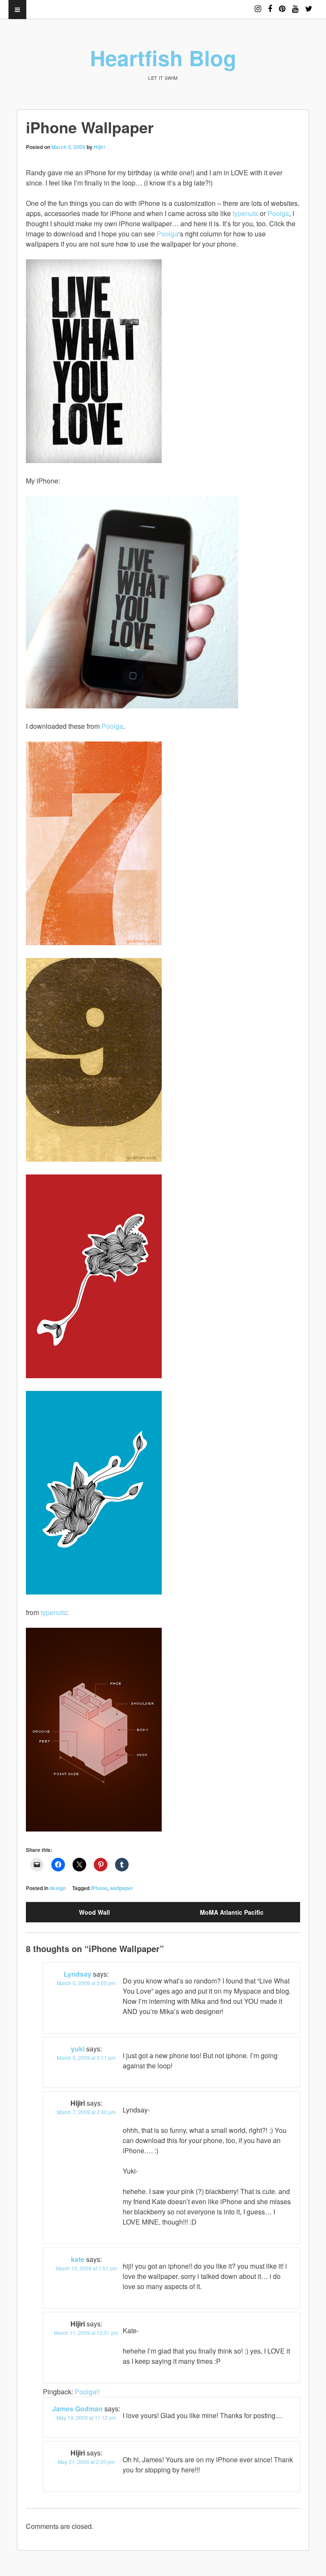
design (58, 1888)
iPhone (99, 1888)
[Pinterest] (282, 5)
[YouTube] (295, 5)
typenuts (245, 213)
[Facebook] (270, 5)
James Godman (77, 2409)
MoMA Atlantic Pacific (232, 1912)
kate (78, 2259)
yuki (78, 2049)
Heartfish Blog (163, 58)
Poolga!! (87, 2392)
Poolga (278, 213)
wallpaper (122, 1888)
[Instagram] (258, 5)
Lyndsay (77, 1974)
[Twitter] (309, 5)
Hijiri (99, 147)
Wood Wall (94, 1912)
